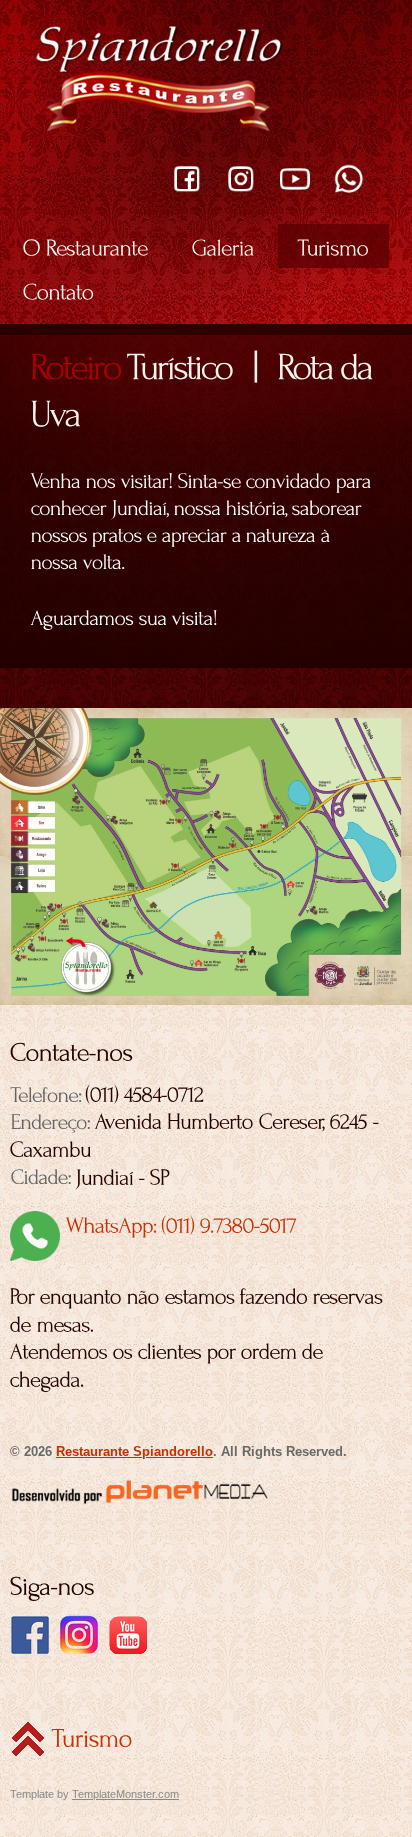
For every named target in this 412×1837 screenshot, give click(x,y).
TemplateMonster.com (125, 1794)
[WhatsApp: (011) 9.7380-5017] (153, 1224)
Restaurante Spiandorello (134, 1451)
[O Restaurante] (86, 246)
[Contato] (58, 290)
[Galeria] (223, 246)
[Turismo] (333, 246)
